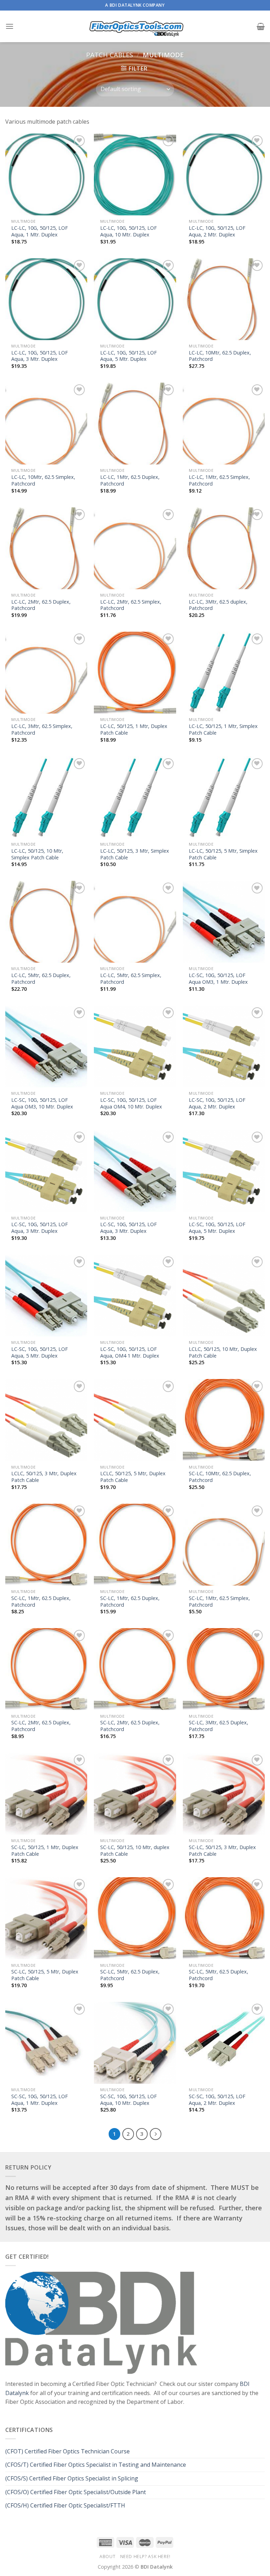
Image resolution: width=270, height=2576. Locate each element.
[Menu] (9, 26)
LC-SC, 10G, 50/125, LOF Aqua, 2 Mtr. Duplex (217, 1103)
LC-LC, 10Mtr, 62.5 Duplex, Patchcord (220, 356)
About (107, 2557)
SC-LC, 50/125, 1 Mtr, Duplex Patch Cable (45, 1851)
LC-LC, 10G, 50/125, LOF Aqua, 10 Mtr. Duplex (128, 231)
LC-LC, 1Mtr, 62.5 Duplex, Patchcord (130, 480)
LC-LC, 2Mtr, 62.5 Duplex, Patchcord (41, 605)
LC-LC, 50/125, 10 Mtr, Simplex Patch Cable (37, 854)
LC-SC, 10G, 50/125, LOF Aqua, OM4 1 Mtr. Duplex (130, 1352)
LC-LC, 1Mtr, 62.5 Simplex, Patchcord (219, 480)
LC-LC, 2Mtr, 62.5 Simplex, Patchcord (131, 605)
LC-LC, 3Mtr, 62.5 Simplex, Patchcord (42, 730)
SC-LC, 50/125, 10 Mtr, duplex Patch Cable (135, 1851)
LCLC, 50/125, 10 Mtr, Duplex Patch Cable (223, 1352)
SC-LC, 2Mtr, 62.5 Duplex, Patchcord (41, 1726)
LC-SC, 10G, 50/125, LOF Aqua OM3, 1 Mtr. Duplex (218, 979)
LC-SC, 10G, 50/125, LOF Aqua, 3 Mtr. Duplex (40, 1228)
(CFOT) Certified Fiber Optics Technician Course (67, 2451)
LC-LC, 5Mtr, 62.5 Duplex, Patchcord (41, 979)
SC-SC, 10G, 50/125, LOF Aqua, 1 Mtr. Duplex (40, 2100)
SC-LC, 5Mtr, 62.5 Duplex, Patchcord (130, 1975)
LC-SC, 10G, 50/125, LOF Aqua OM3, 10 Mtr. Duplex (42, 1103)
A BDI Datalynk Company (135, 5)
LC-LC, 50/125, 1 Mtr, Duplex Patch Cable (134, 730)
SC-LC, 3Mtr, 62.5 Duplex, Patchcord (218, 1726)
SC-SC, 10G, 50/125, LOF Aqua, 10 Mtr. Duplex (128, 2100)
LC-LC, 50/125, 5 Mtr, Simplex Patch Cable (223, 854)
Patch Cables (110, 55)
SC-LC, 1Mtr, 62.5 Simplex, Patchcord (219, 1602)
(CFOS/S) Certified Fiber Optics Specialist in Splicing (72, 2478)
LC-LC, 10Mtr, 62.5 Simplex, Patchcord (43, 480)
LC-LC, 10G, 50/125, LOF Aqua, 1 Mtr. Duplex (40, 231)
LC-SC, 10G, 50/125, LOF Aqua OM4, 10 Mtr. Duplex (131, 1103)
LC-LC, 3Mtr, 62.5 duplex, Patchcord (218, 605)
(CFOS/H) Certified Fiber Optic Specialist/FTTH (66, 2505)
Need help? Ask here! (145, 2557)
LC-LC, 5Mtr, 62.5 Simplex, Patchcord (131, 979)
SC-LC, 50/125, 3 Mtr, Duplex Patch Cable (222, 1851)
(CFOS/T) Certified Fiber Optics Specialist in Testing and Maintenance (96, 2465)
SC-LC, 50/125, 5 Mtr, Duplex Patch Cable (45, 1975)
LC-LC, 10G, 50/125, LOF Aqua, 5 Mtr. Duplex (128, 356)
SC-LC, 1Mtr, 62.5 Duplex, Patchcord (41, 1602)
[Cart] (261, 26)
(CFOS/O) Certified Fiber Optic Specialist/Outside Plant (76, 2492)
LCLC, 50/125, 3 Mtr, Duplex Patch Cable (44, 1477)
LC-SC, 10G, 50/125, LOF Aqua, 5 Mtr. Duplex (217, 1228)
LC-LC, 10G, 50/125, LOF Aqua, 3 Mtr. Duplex (40, 356)
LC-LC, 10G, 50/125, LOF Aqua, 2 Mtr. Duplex (217, 231)
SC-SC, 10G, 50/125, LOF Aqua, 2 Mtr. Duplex (217, 2100)
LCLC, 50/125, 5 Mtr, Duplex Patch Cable (133, 1477)
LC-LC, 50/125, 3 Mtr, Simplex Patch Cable (135, 854)
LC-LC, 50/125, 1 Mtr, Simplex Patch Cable (223, 730)
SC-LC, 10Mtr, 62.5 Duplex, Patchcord (220, 1477)
